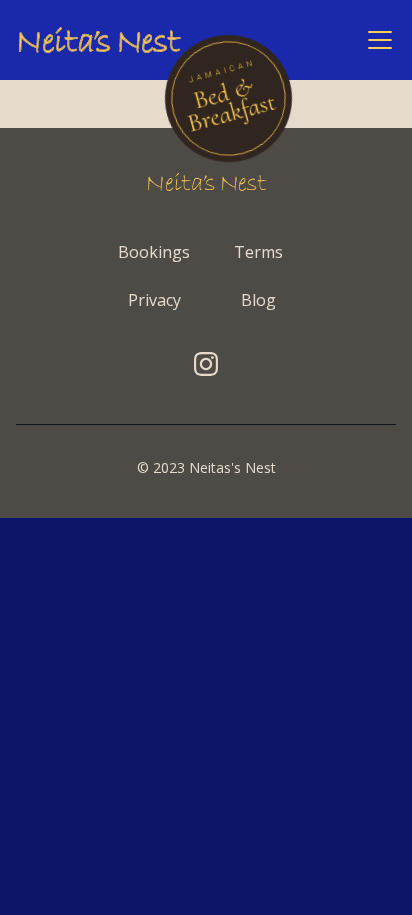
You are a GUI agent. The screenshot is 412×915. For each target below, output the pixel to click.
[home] (100, 40)
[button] (376, 40)
